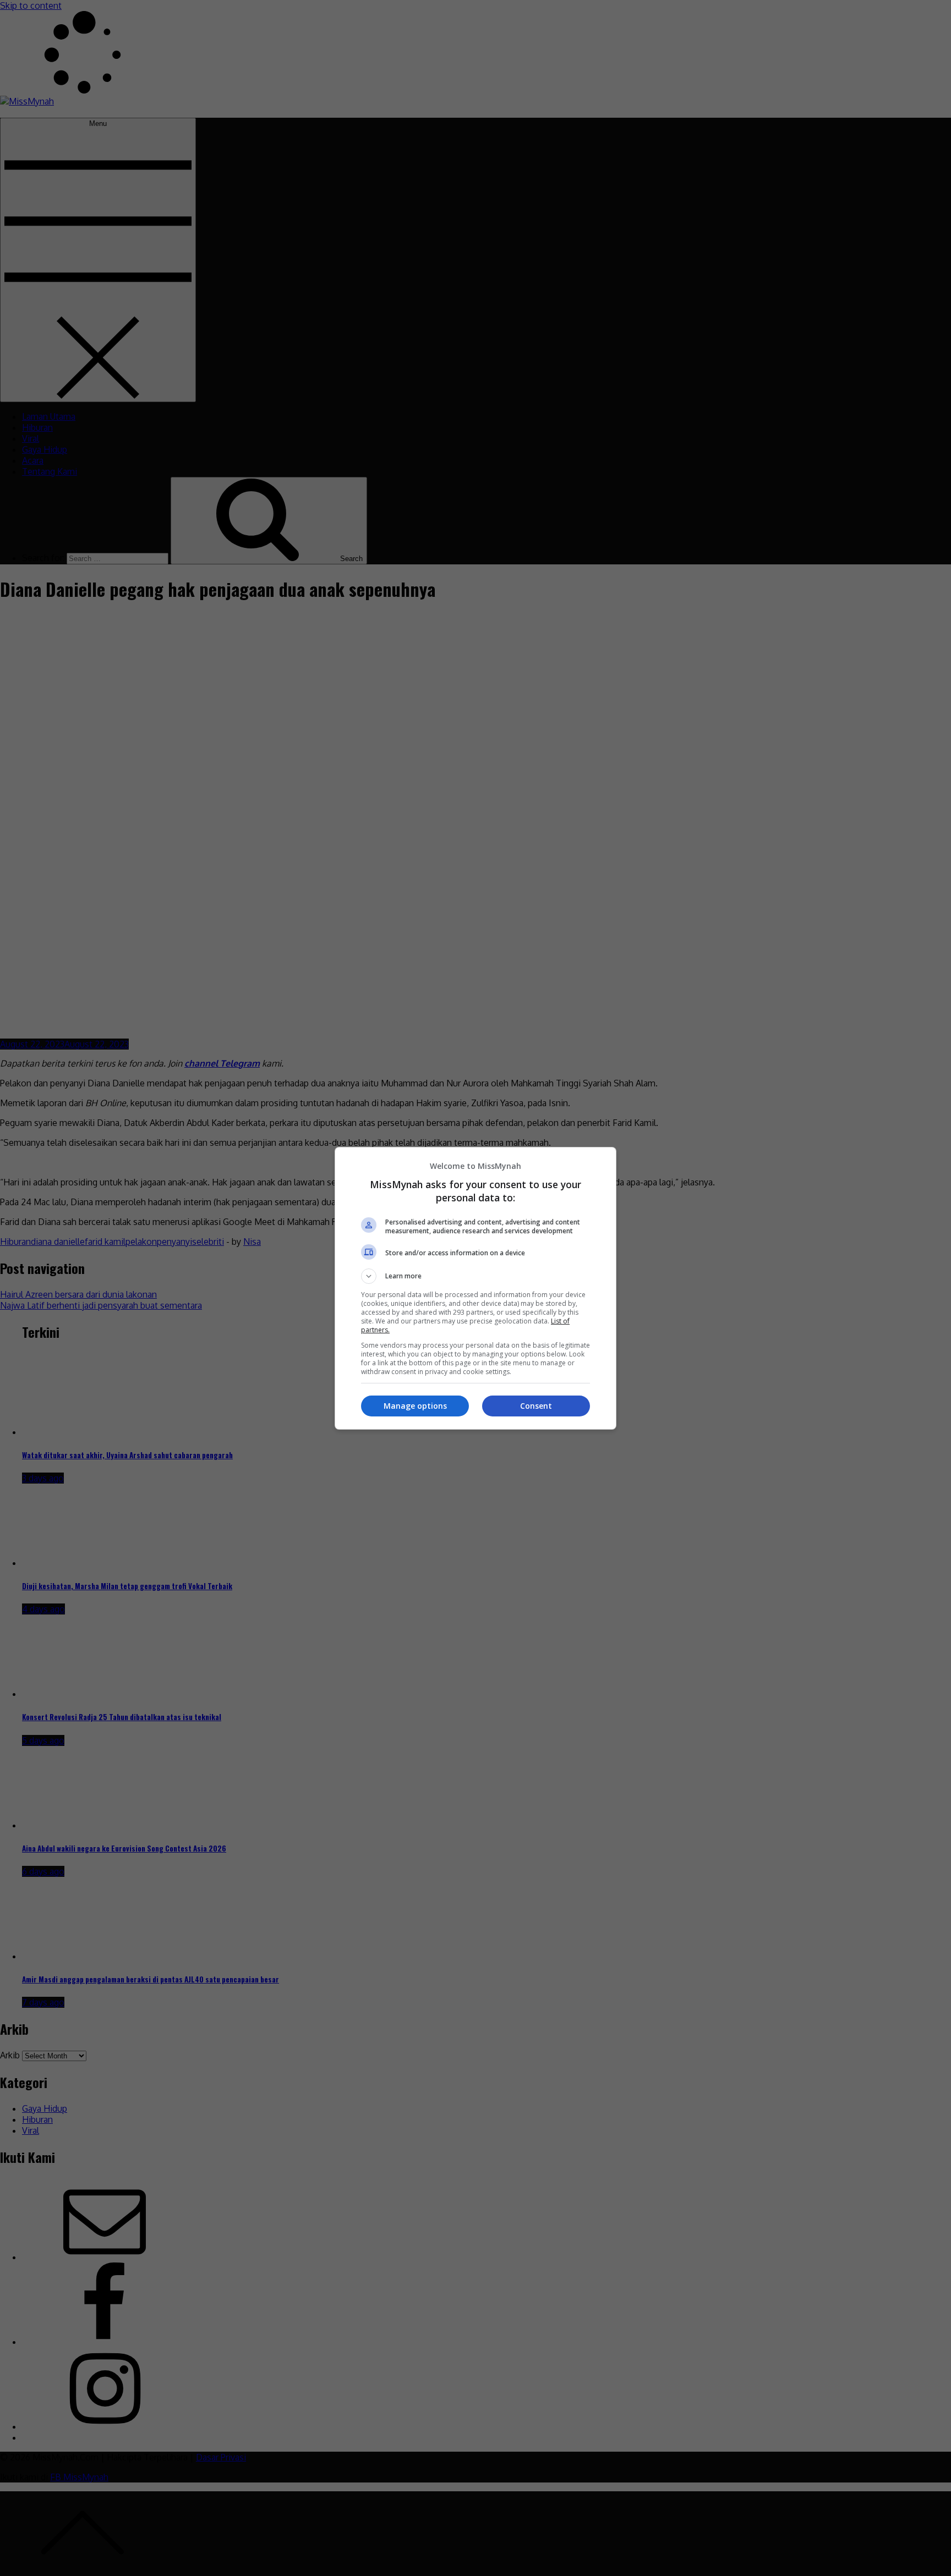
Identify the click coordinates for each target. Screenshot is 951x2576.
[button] (475, 1276)
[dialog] (475, 1288)
